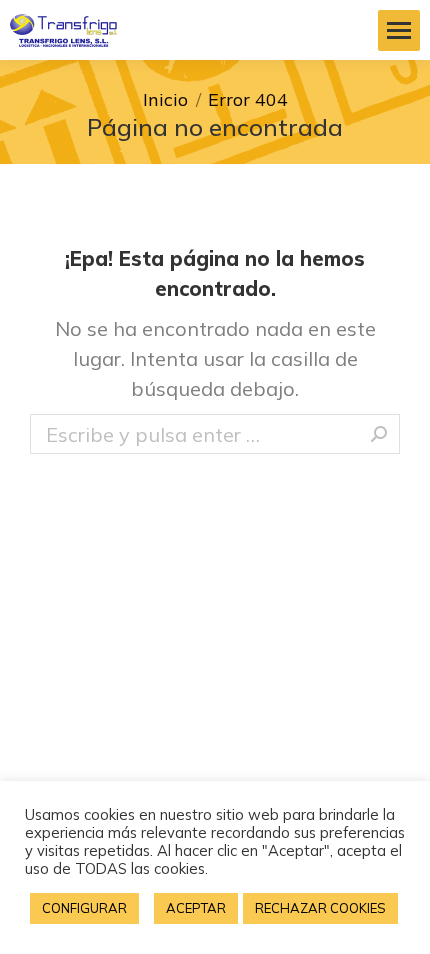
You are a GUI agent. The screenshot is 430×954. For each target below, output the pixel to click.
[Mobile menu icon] (399, 30)
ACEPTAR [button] (196, 908)
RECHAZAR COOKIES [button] (320, 908)
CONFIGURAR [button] (84, 908)
